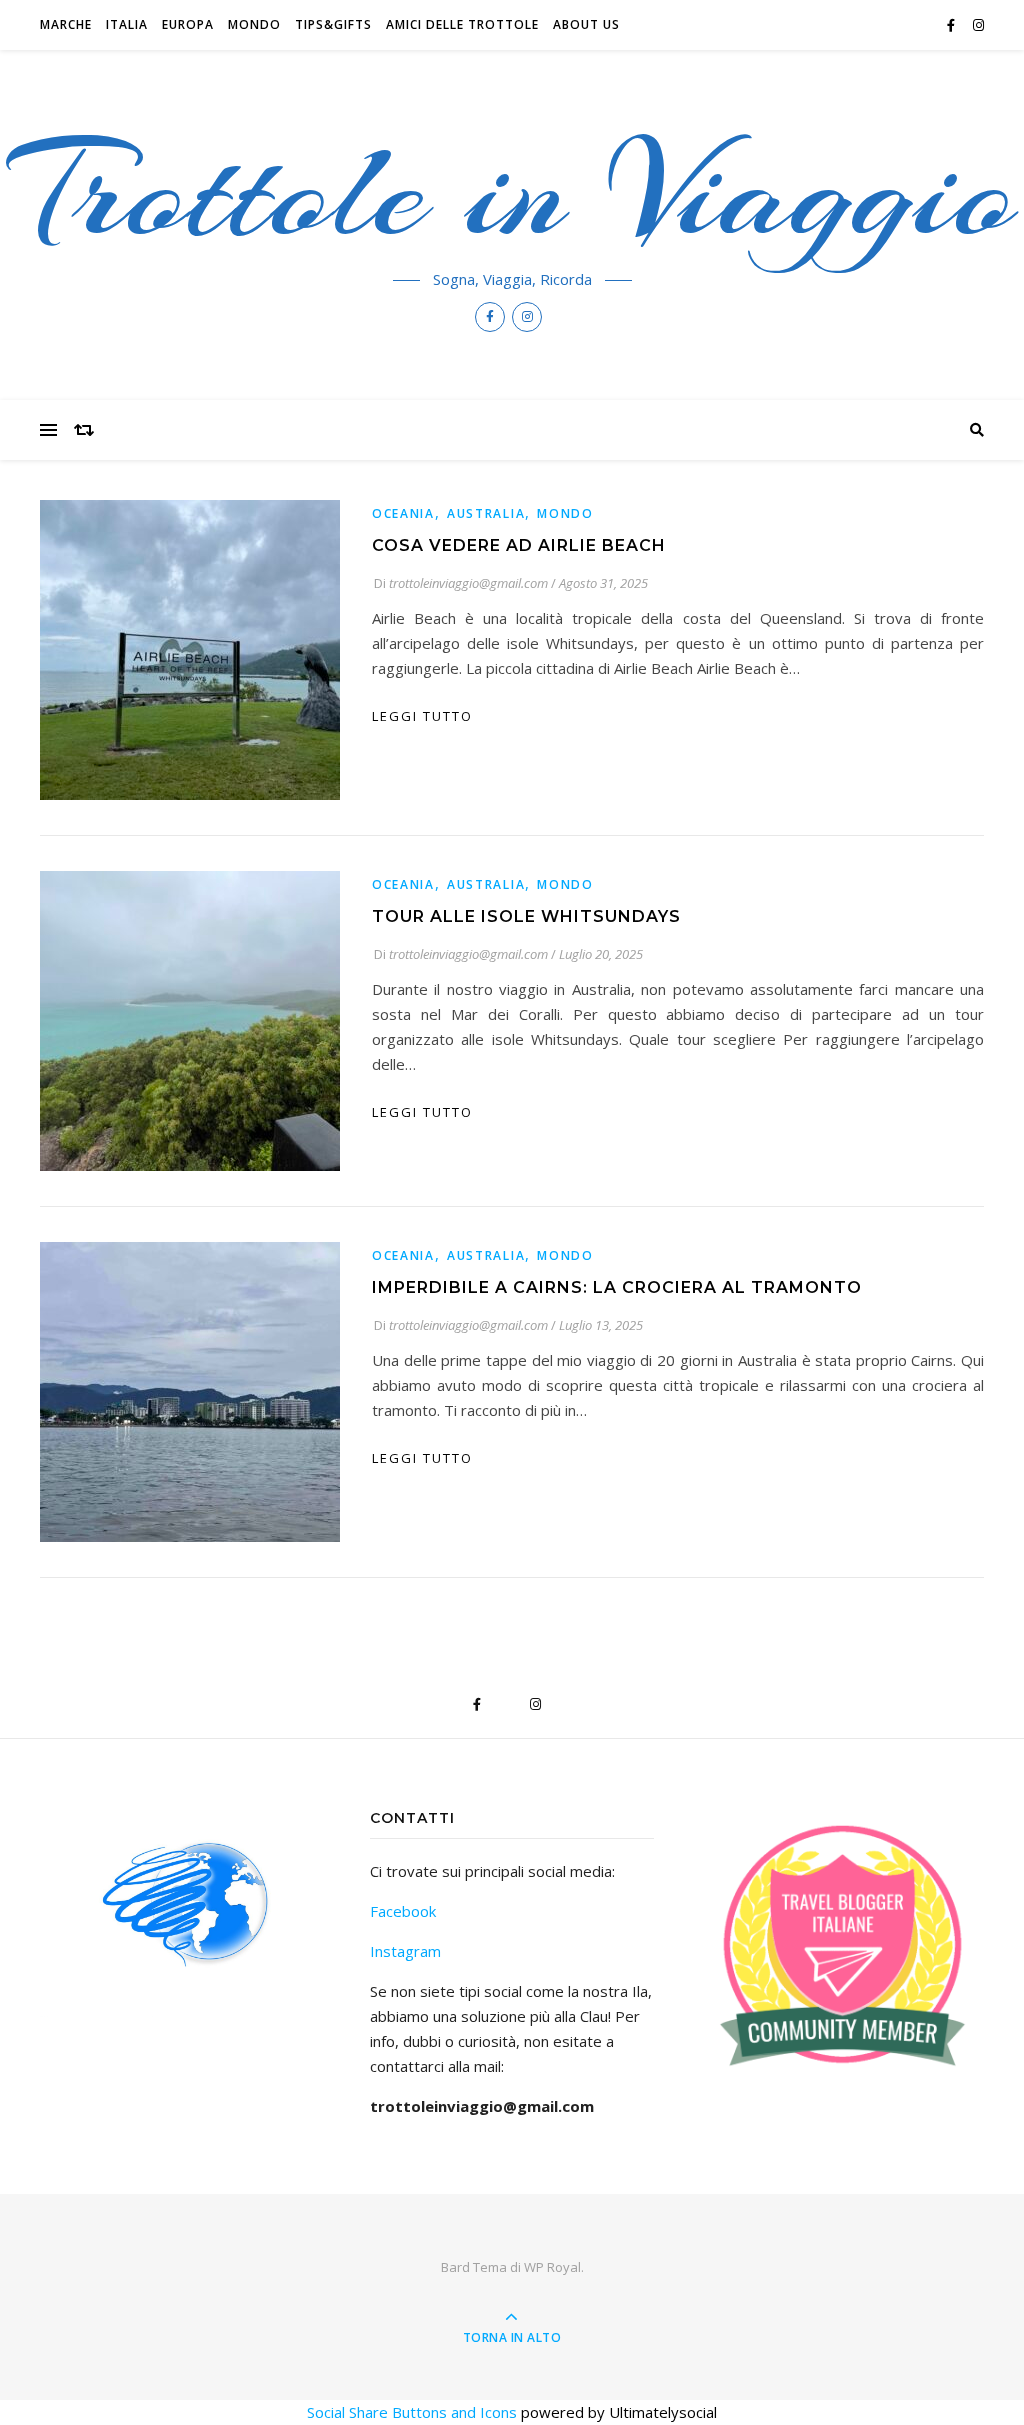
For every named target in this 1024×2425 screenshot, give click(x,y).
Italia (127, 24)
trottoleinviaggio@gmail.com (468, 583)
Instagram (405, 1951)
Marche (66, 24)
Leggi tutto (422, 716)
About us (586, 24)
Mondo (254, 24)
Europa (188, 24)
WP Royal (552, 2267)
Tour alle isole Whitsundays (526, 916)
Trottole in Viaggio (512, 192)
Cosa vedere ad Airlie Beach (519, 545)
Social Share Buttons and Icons (412, 2412)
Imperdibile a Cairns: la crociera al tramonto (617, 1287)
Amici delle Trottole (462, 24)
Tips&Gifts (333, 24)
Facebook (403, 1911)
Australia (486, 513)
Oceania (403, 513)
